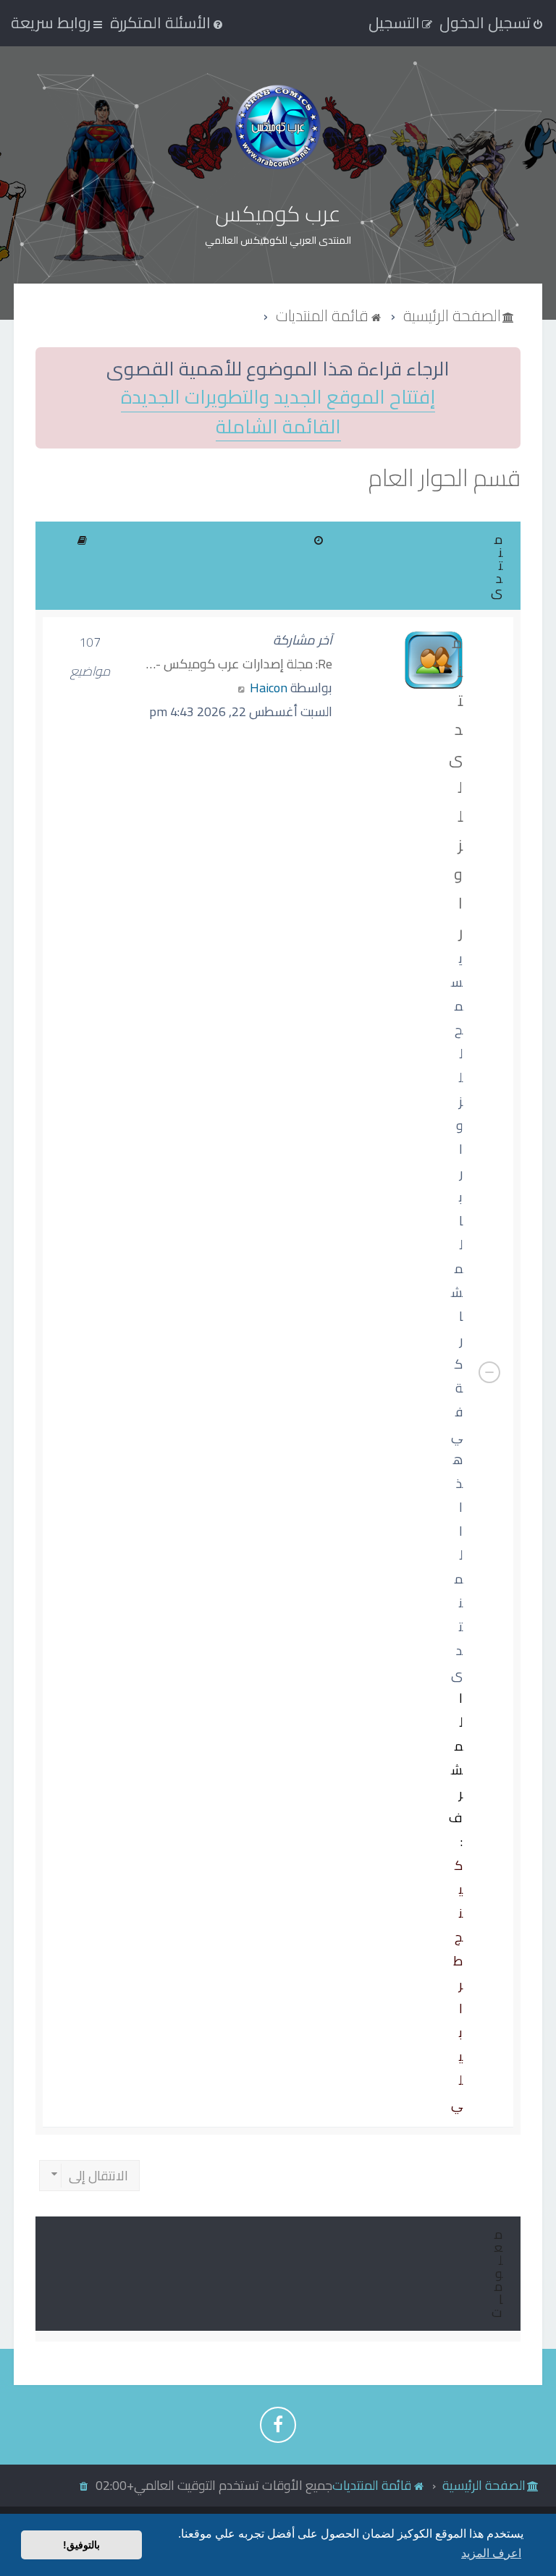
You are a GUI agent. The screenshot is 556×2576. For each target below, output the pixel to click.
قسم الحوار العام (445, 478)
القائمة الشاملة (278, 427)
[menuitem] (168, 22)
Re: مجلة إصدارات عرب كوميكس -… (239, 664)
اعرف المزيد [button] (491, 2553)
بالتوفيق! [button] (81, 2545)
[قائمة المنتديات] (278, 127)
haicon (269, 688)
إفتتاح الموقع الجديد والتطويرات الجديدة (278, 398)
